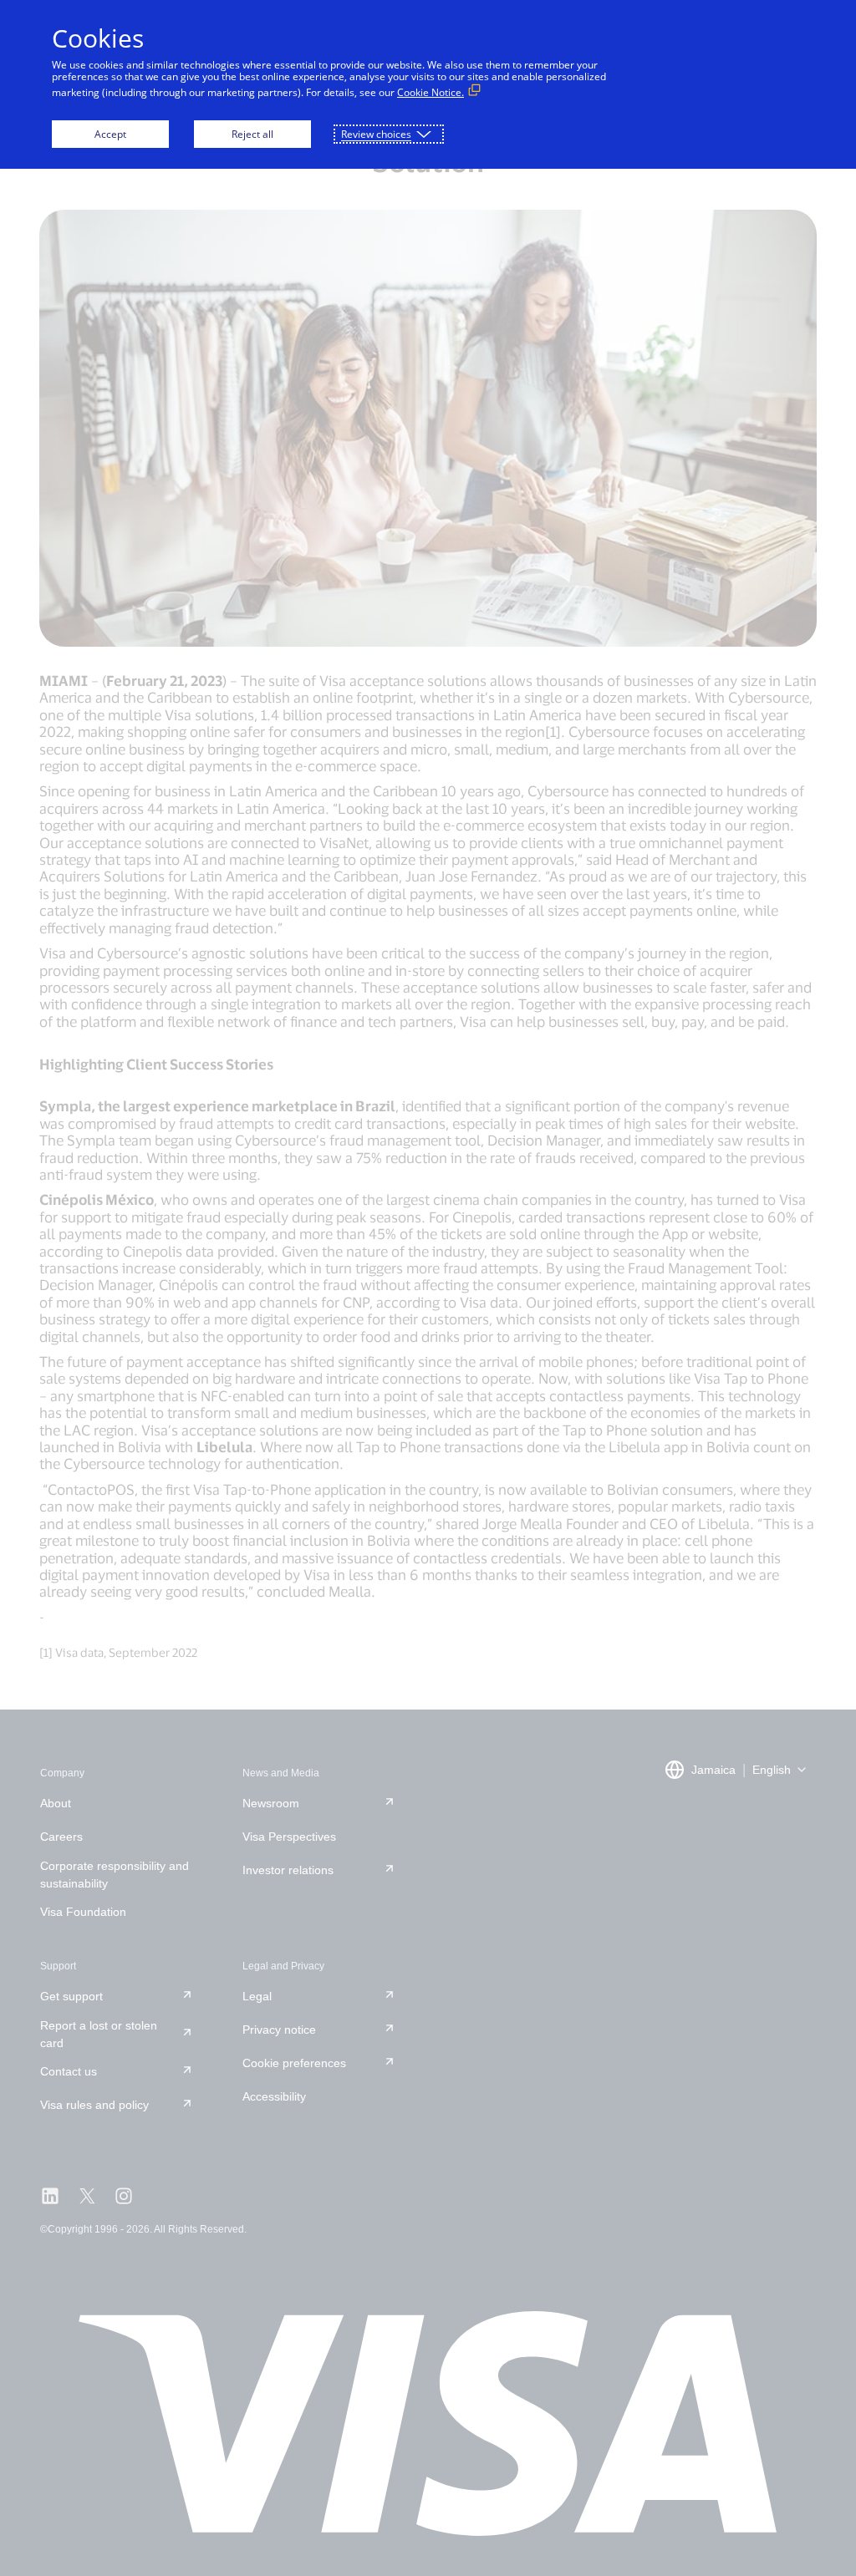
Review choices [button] (376, 134)
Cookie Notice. (431, 92)
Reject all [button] (252, 134)
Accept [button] (110, 134)
